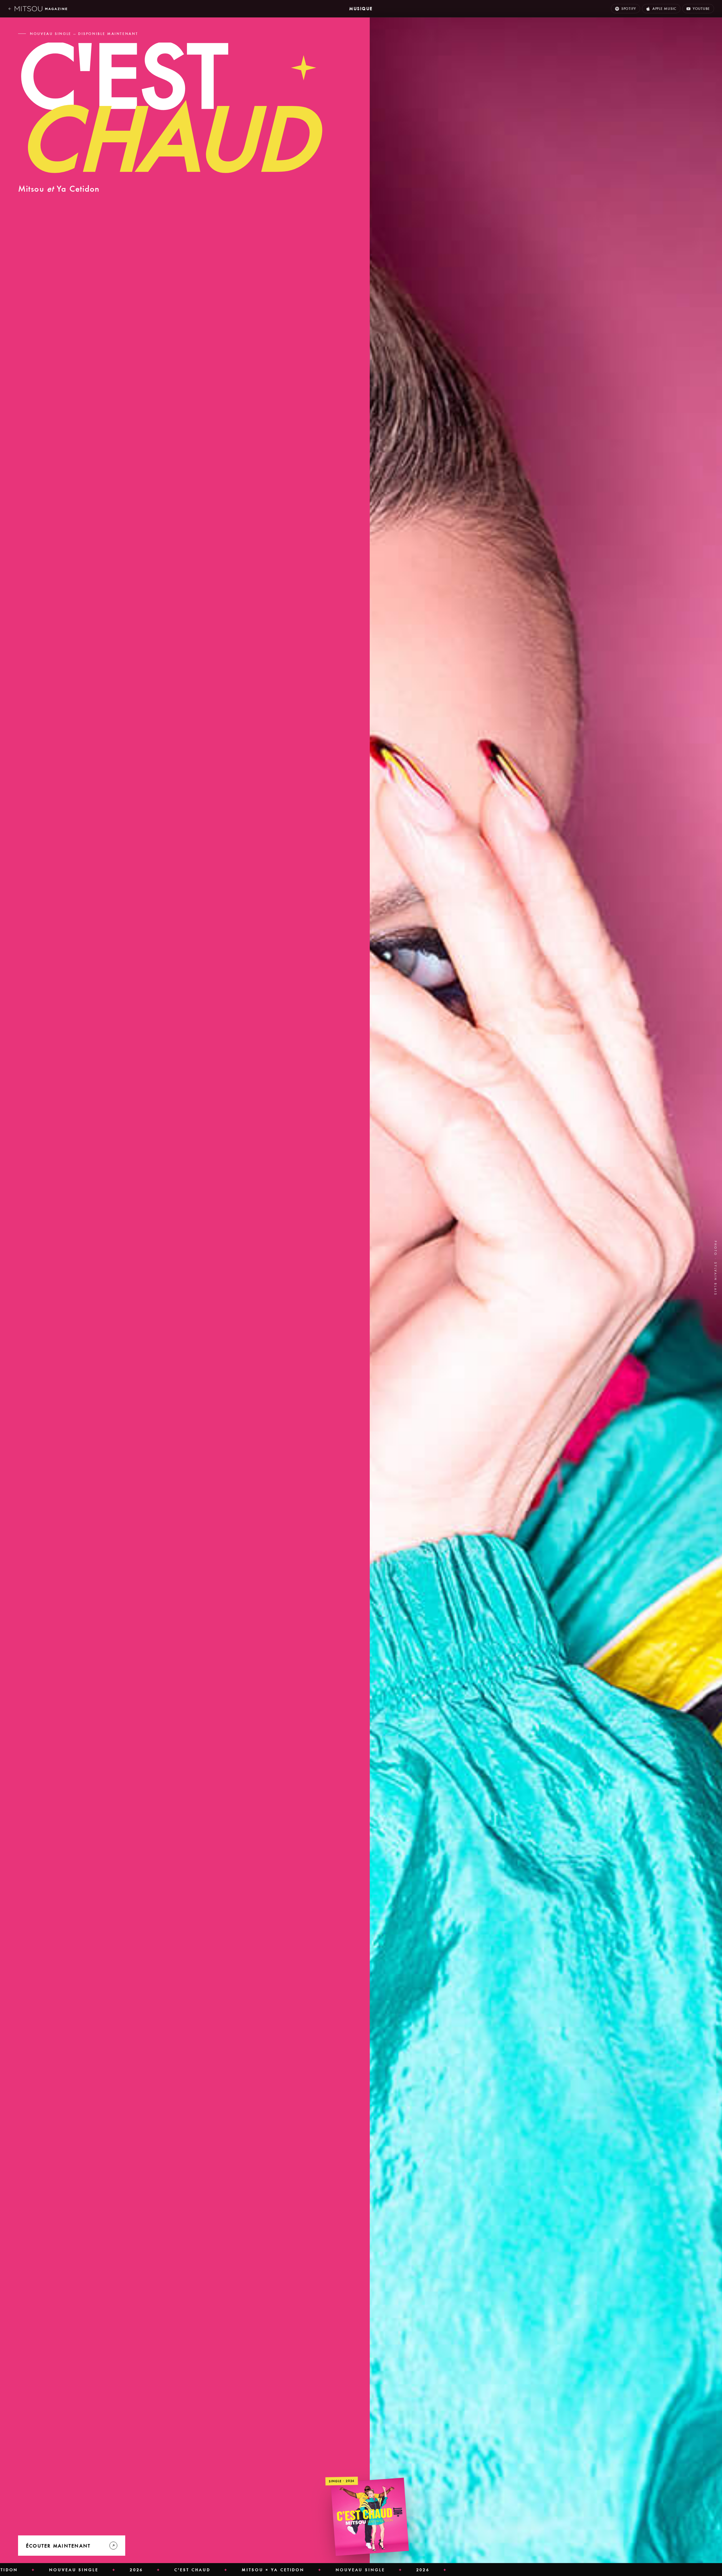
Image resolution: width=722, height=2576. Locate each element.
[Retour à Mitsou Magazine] (38, 9)
